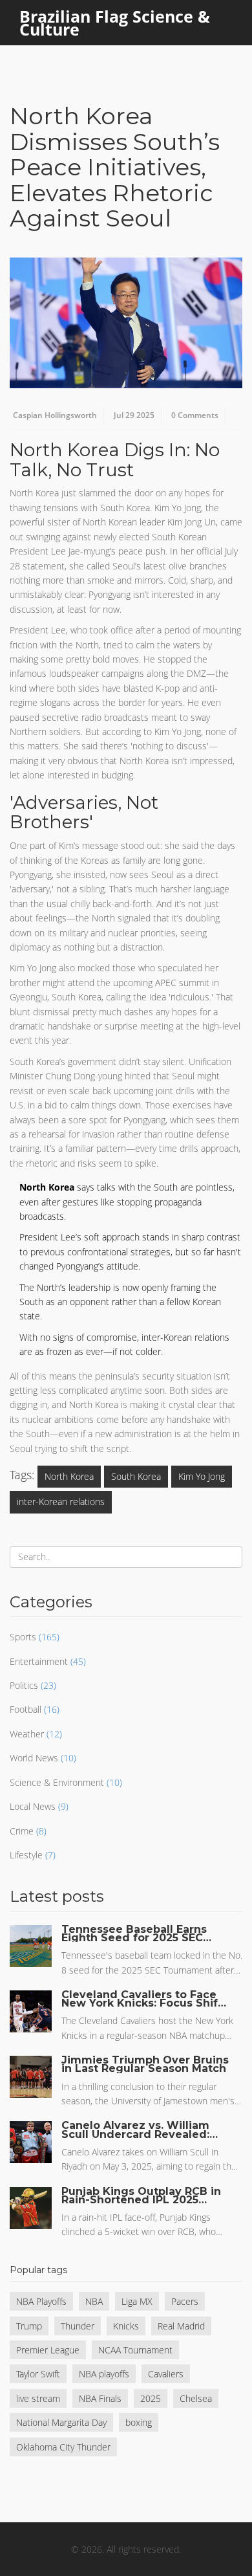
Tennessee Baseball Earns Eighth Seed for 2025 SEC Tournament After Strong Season (134, 1933)
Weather (27, 1734)
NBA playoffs (104, 2374)
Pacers (185, 2301)
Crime (22, 1831)
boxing (139, 2422)
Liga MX (137, 2301)
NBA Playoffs (41, 2301)
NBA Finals (100, 2398)
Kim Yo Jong (202, 1476)
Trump (29, 2326)
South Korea (136, 1476)
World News (34, 1758)
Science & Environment (57, 1782)
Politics (24, 1685)
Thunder (78, 2326)
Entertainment (39, 1661)
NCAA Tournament (135, 2350)
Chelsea (196, 2398)
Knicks (126, 2326)
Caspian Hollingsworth (55, 415)
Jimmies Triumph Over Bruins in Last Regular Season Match (145, 2064)
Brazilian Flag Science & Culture (115, 23)
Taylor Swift (38, 2374)
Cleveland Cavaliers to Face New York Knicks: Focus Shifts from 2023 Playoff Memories (145, 1999)
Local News (33, 1806)
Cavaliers (166, 2374)
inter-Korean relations (61, 1502)
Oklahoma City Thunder (63, 2447)
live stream (38, 2398)
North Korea (69, 1476)
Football (26, 1709)
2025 (151, 2398)
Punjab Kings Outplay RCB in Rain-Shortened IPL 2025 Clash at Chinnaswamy (141, 2196)
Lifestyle (26, 1855)
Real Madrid (181, 2326)
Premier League (48, 2350)
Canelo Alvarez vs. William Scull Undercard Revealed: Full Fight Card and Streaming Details (135, 2130)
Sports (23, 1637)
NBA (94, 2301)
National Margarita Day (61, 2422)
